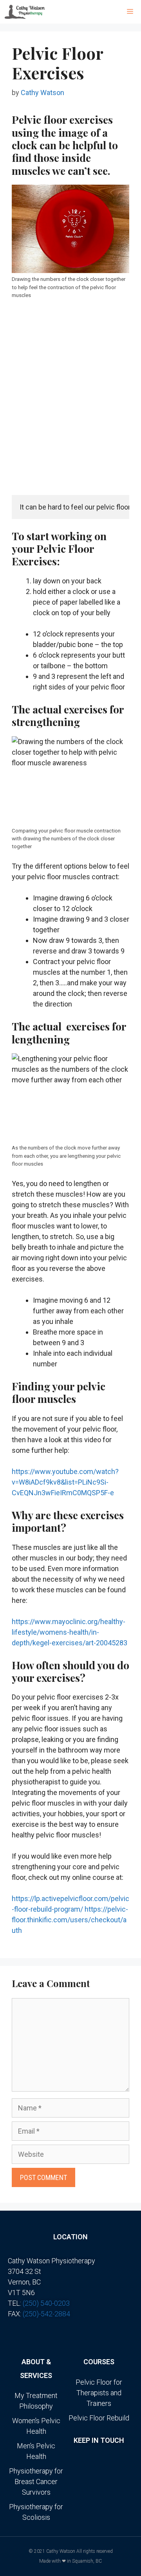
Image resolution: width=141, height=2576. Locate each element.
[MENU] (132, 12)
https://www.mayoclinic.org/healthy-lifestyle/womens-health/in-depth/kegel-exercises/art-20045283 (70, 1632)
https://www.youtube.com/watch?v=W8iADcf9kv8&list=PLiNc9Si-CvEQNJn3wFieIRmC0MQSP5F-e (65, 1482)
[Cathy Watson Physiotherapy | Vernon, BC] (25, 12)
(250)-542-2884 (46, 2314)
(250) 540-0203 (46, 2303)
